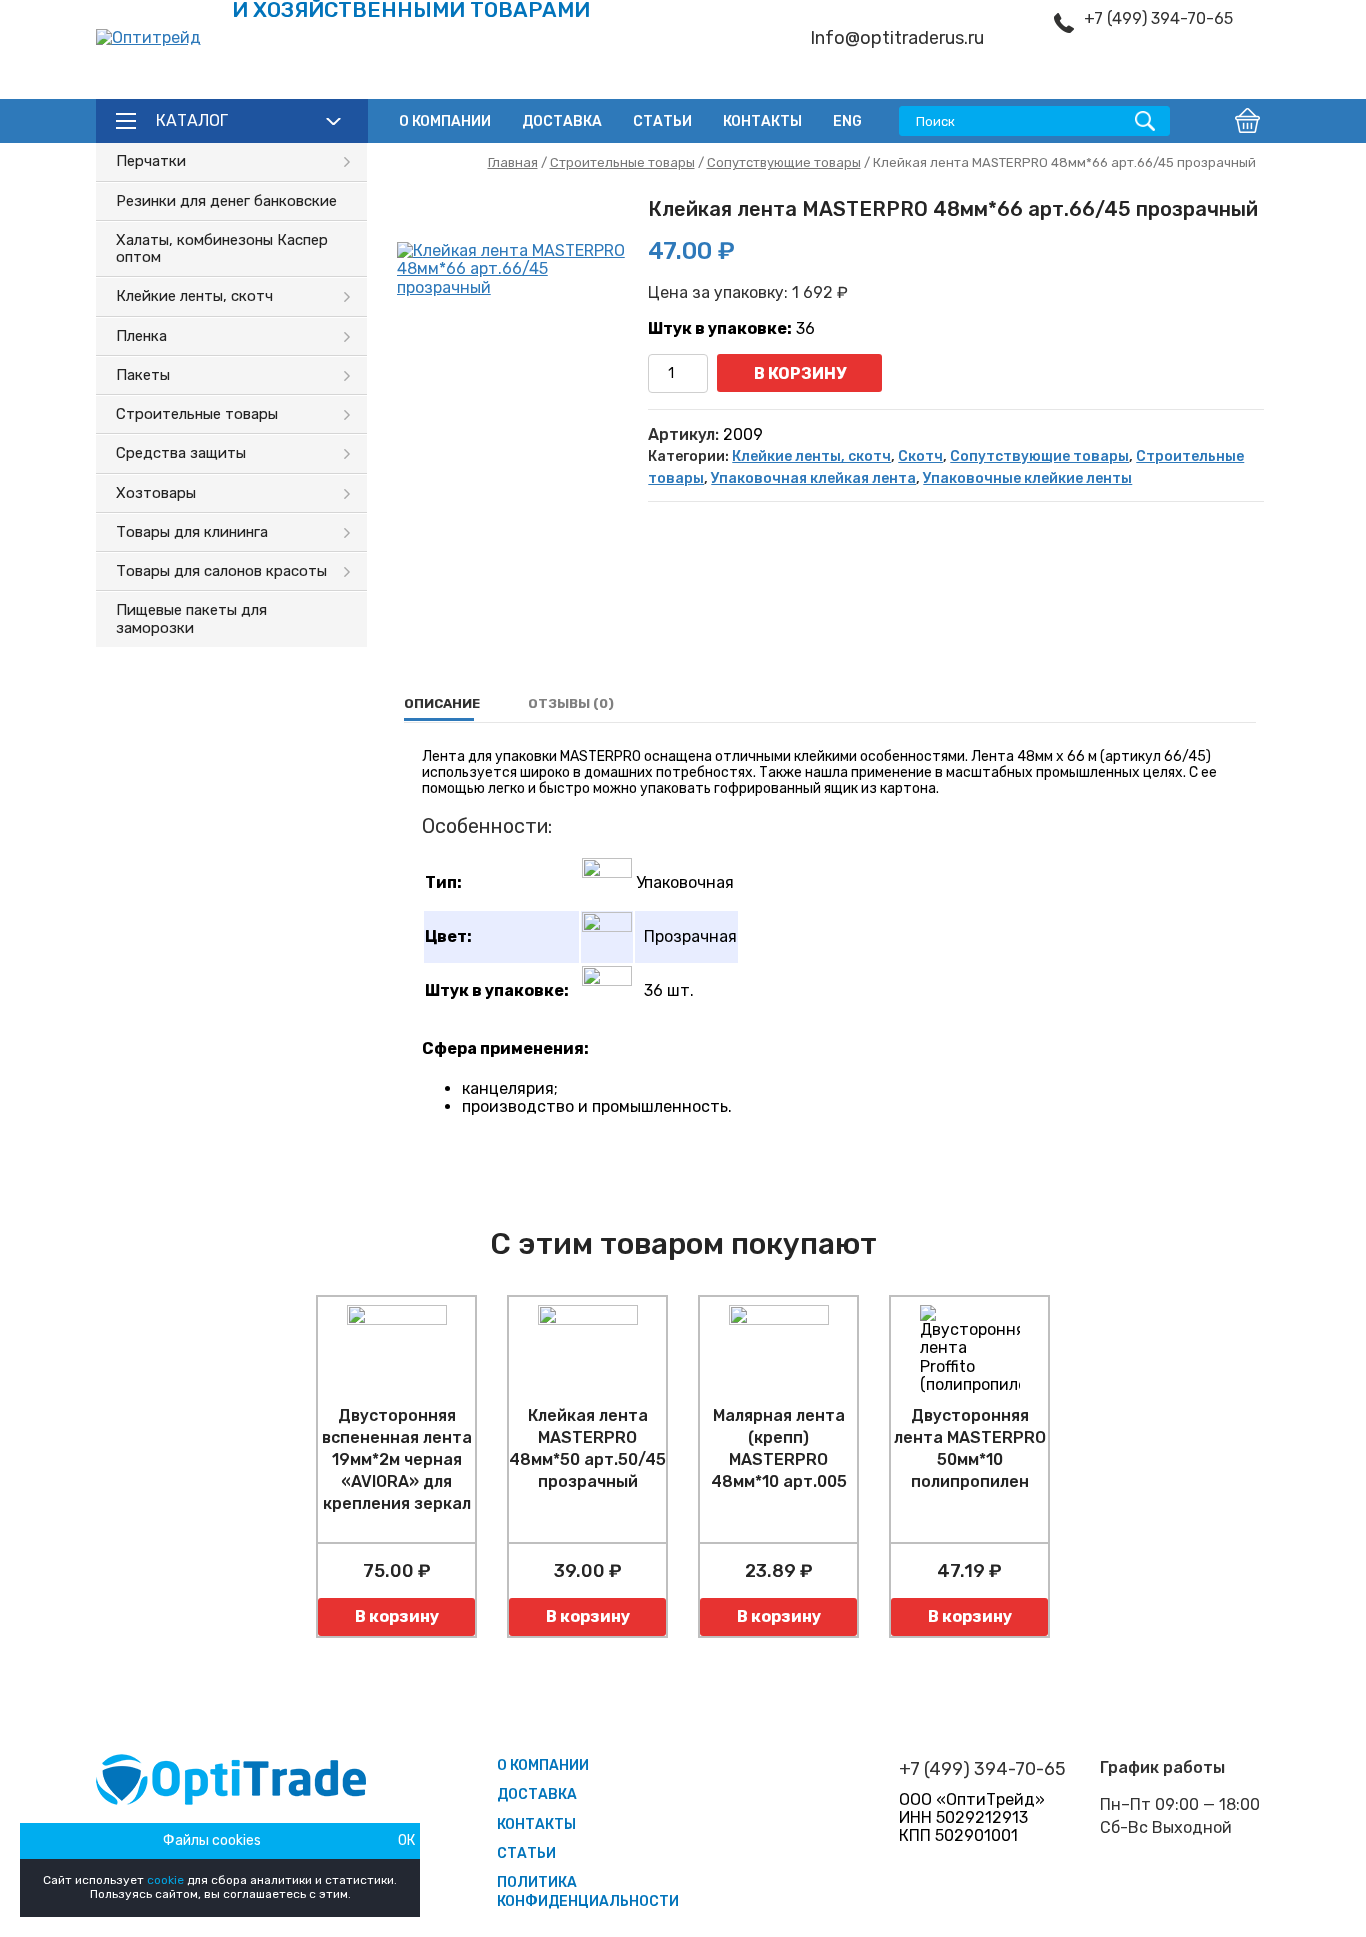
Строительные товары (197, 414)
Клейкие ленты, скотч (194, 296)
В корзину (800, 373)
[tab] (442, 704)
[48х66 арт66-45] (513, 358)
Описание (442, 703)
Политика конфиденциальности (588, 1891)
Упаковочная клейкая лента (813, 478)
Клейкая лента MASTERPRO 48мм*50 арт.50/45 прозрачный (587, 1448)
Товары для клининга (192, 532)
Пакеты (143, 375)
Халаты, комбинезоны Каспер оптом (222, 248)
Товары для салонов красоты (221, 571)
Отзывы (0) (571, 703)
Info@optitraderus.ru (897, 38)
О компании (445, 121)
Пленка (141, 336)
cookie (165, 1880)
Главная (513, 162)
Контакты (762, 121)
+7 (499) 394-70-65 (1158, 19)
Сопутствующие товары (784, 162)
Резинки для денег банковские (226, 201)
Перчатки (151, 161)
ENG (847, 121)
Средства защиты (181, 453)
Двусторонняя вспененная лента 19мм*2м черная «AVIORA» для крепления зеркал (397, 1459)
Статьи (662, 121)
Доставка (562, 121)
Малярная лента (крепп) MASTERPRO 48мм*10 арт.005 (779, 1448)
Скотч (920, 456)
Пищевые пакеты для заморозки (191, 618)
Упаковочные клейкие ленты (1027, 478)
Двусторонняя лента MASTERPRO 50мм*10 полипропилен (970, 1448)
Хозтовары (156, 493)
